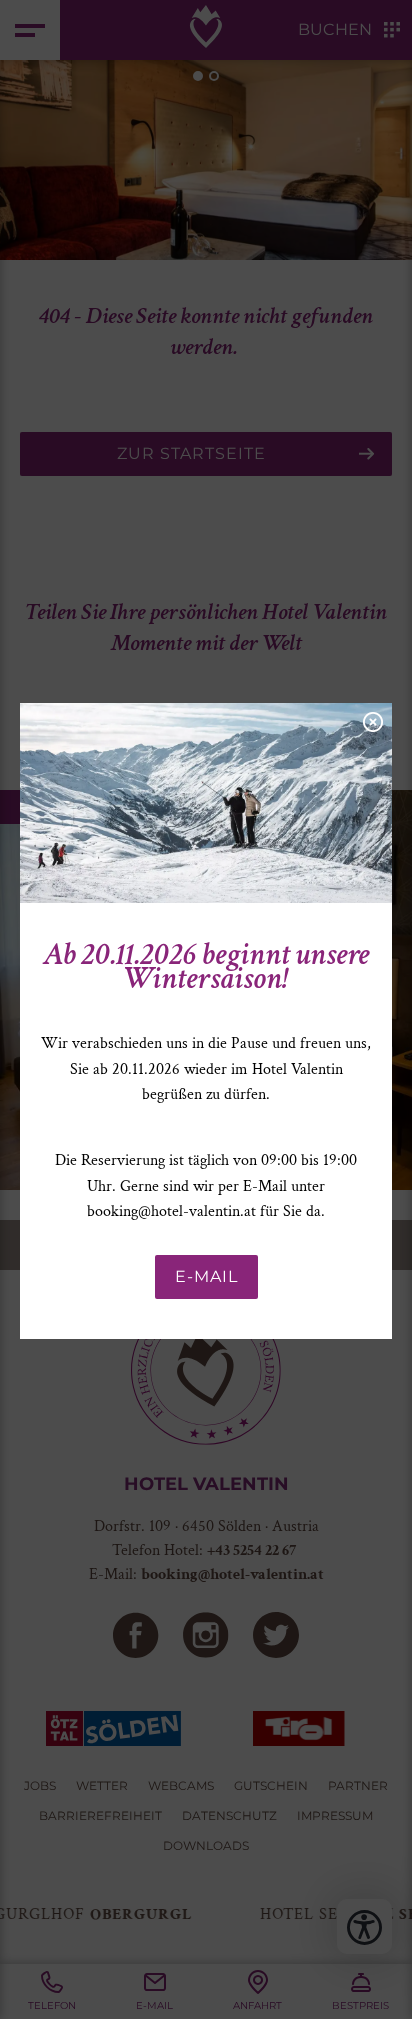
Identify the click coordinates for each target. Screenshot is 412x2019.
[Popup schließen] (372, 720)
